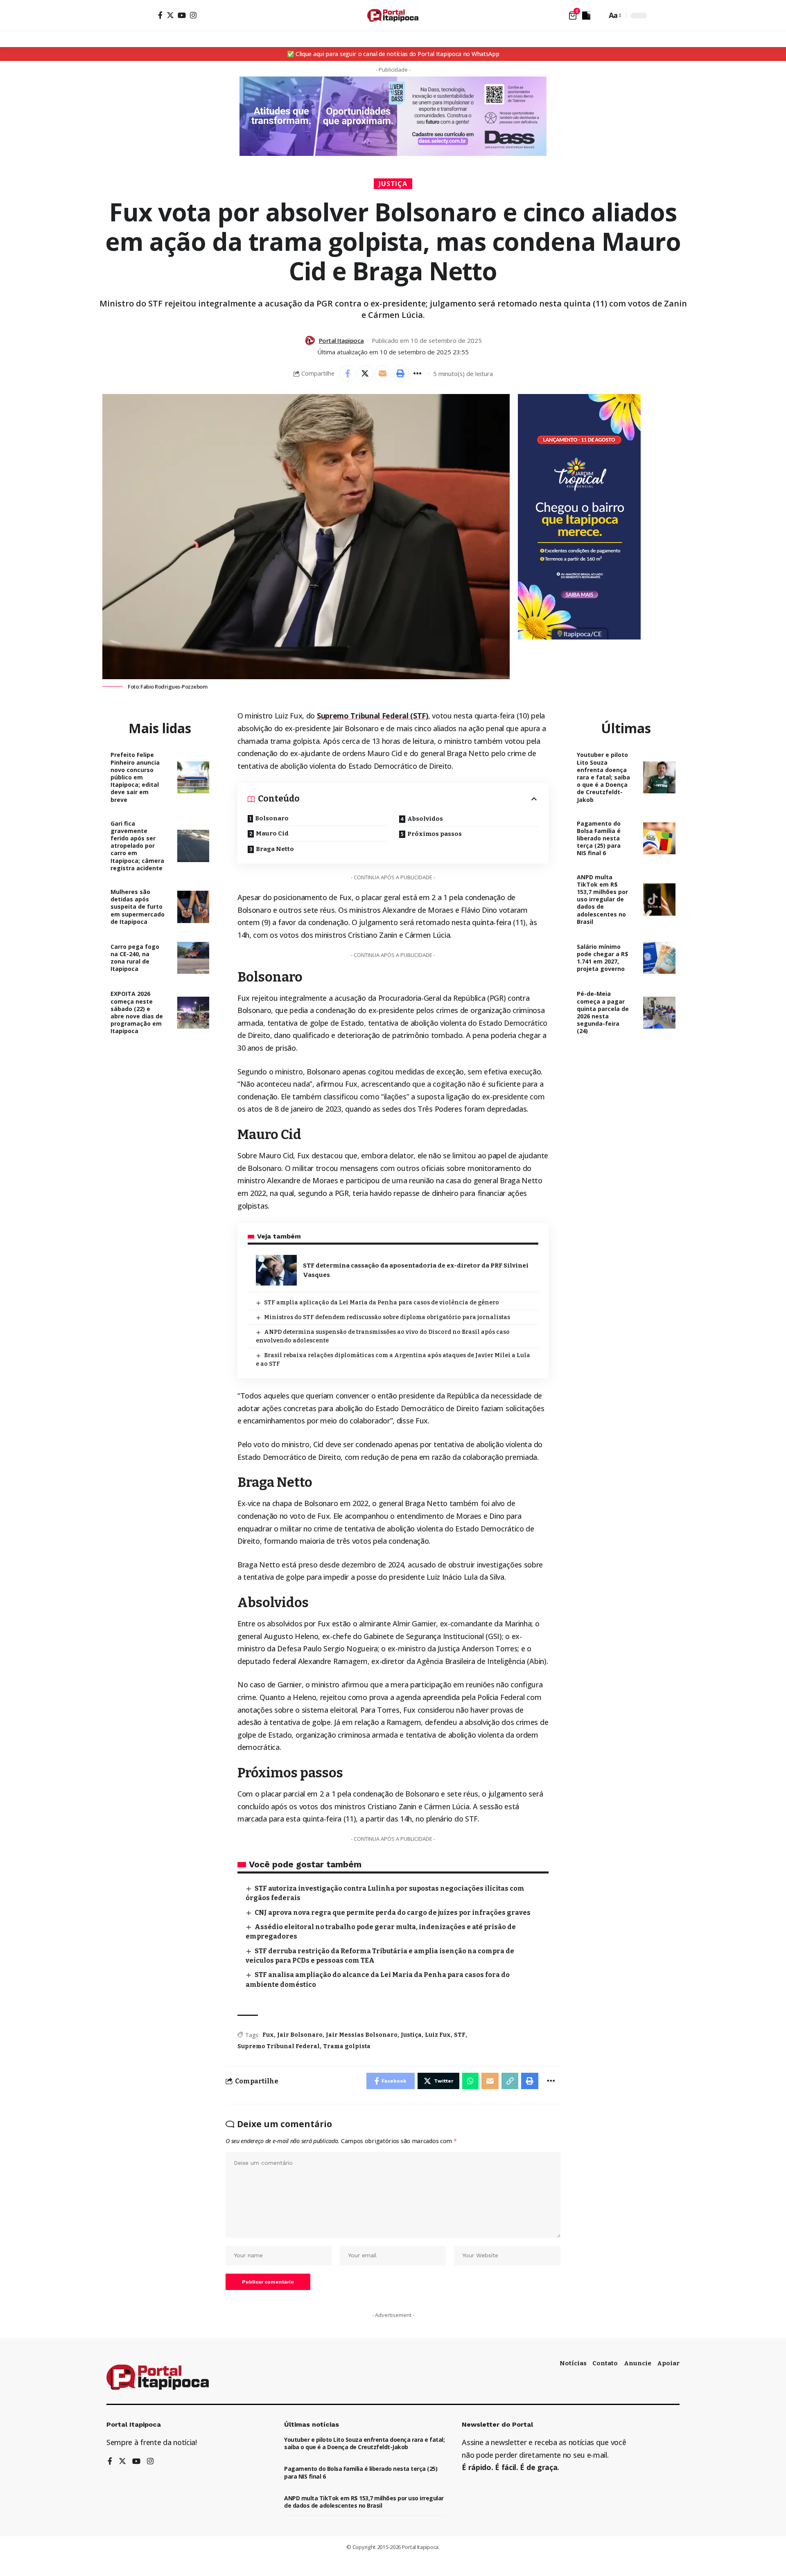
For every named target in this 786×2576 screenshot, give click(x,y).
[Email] (383, 374)
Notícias (573, 2363)
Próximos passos (435, 834)
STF (460, 2035)
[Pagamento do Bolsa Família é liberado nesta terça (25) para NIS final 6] (659, 839)
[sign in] (147, 16)
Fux (268, 2035)
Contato (605, 2363)
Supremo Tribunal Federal (279, 2046)
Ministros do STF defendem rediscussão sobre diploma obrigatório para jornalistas (387, 1317)
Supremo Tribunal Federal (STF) (373, 716)
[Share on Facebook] (348, 374)
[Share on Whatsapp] (470, 2081)
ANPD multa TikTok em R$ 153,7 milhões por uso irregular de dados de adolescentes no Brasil (602, 899)
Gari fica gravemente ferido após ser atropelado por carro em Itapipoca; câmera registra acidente (137, 846)
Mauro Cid (272, 833)
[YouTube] (182, 15)
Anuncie (638, 2363)
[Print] (400, 374)
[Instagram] (193, 15)
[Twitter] (170, 15)
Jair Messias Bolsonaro (362, 2035)
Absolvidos (425, 819)
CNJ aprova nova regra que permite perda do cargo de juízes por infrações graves (393, 1913)
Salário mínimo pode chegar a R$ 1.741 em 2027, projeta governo (603, 958)
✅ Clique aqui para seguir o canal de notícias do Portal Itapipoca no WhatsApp (393, 54)
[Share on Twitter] (365, 374)
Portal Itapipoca (341, 340)
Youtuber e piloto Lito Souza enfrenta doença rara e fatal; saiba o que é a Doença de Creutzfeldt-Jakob (603, 777)
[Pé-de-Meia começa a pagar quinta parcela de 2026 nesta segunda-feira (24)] (659, 1013)
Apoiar (668, 2363)
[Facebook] (160, 15)
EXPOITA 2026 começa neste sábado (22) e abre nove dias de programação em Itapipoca (137, 1012)
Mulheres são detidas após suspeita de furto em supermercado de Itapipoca (138, 907)
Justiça (393, 184)
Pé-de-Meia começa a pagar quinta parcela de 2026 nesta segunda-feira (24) (603, 1012)
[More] (418, 374)
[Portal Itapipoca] (393, 15)
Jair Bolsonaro (300, 2035)
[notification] (586, 16)
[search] (599, 16)
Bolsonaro (272, 818)
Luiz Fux (438, 2035)
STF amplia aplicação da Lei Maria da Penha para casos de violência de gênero (382, 1303)
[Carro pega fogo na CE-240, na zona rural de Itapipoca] (193, 958)
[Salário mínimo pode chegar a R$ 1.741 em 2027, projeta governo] (659, 958)
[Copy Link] (510, 2081)
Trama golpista (347, 2046)
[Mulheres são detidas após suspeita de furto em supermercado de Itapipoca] (193, 907)
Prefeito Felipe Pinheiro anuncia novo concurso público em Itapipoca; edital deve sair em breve (135, 777)
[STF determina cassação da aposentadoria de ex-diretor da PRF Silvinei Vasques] (276, 1270)
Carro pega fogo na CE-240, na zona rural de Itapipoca (135, 958)
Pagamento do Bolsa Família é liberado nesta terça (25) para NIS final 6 (599, 838)
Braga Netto (275, 849)
